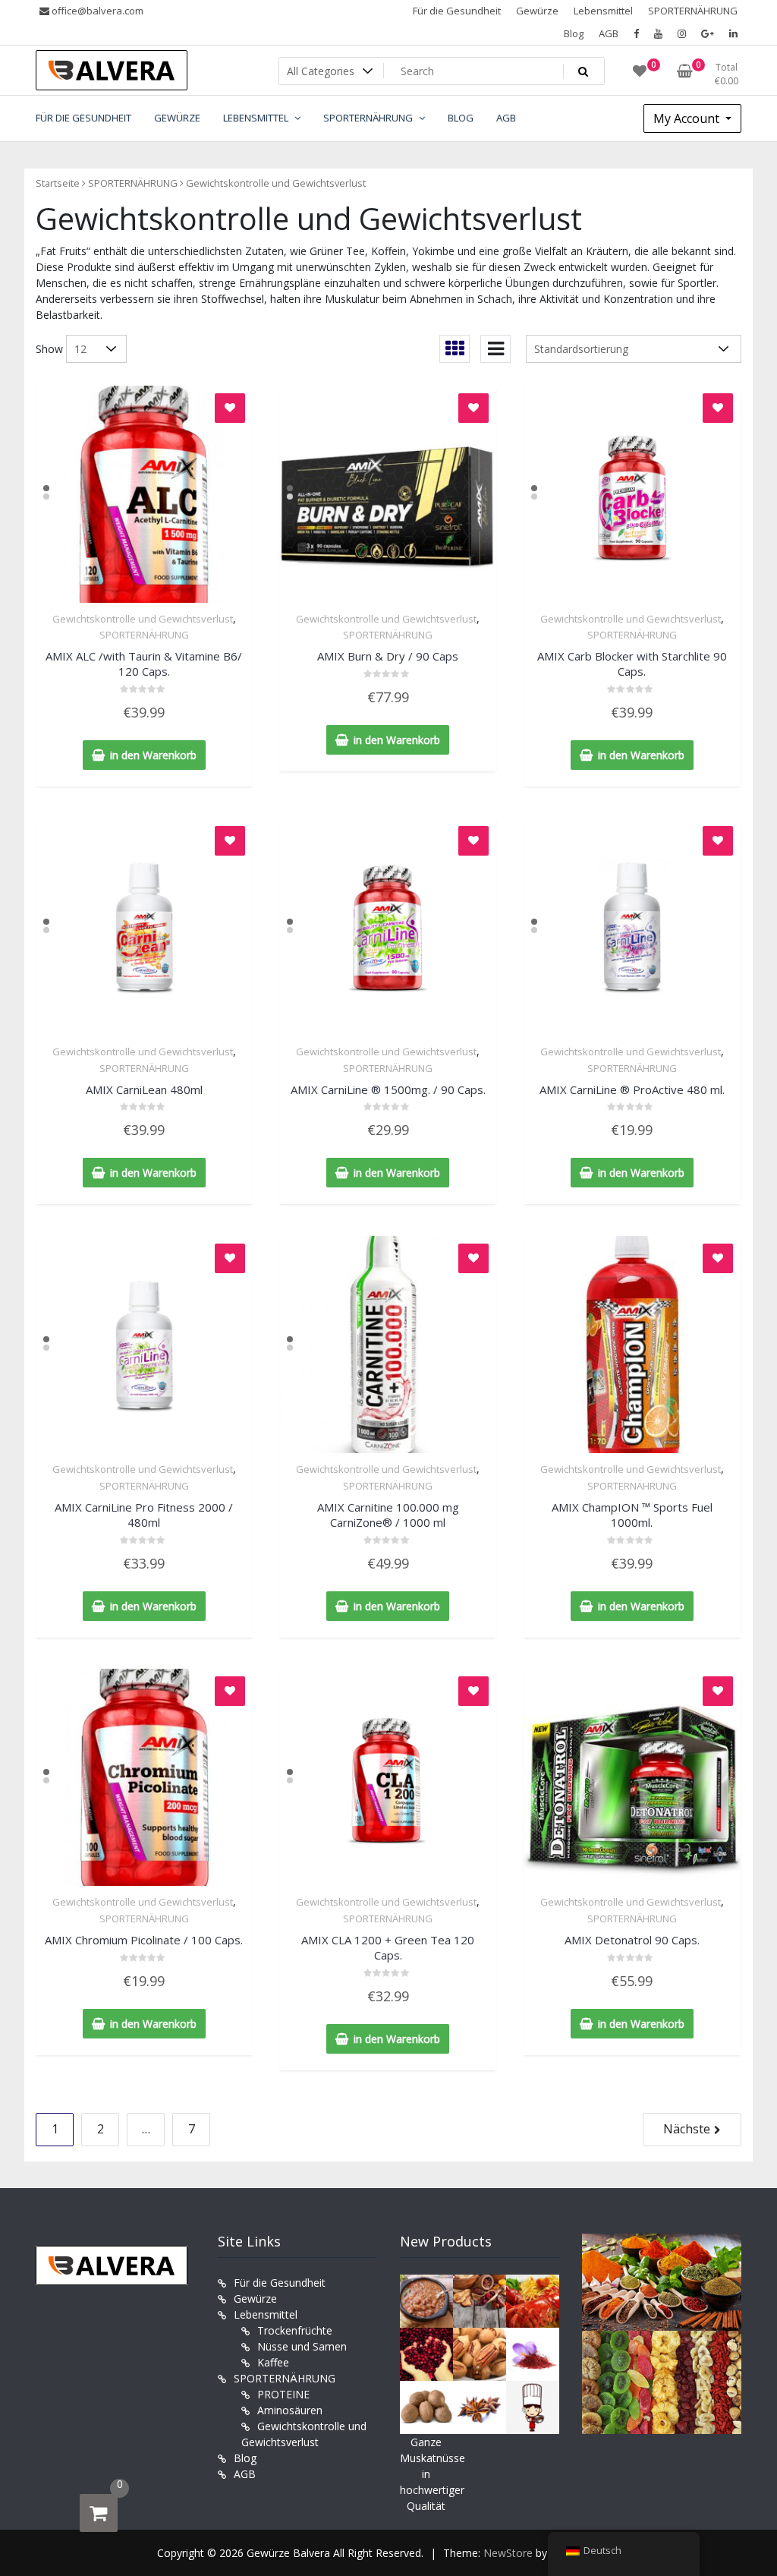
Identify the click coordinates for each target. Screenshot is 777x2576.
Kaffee (273, 2362)
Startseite (58, 183)
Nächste (687, 2129)
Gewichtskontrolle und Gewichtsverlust (143, 619)
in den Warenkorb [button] (153, 755)
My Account (688, 118)
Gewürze (537, 11)
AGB (609, 33)
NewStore (508, 2553)
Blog (574, 33)
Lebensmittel (603, 11)
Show (49, 349)
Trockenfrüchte (295, 2330)
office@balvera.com (96, 11)
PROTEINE (283, 2394)
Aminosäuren (290, 2410)
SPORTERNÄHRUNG (693, 11)
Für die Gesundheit (457, 11)
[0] (99, 2513)
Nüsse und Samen (302, 2346)
